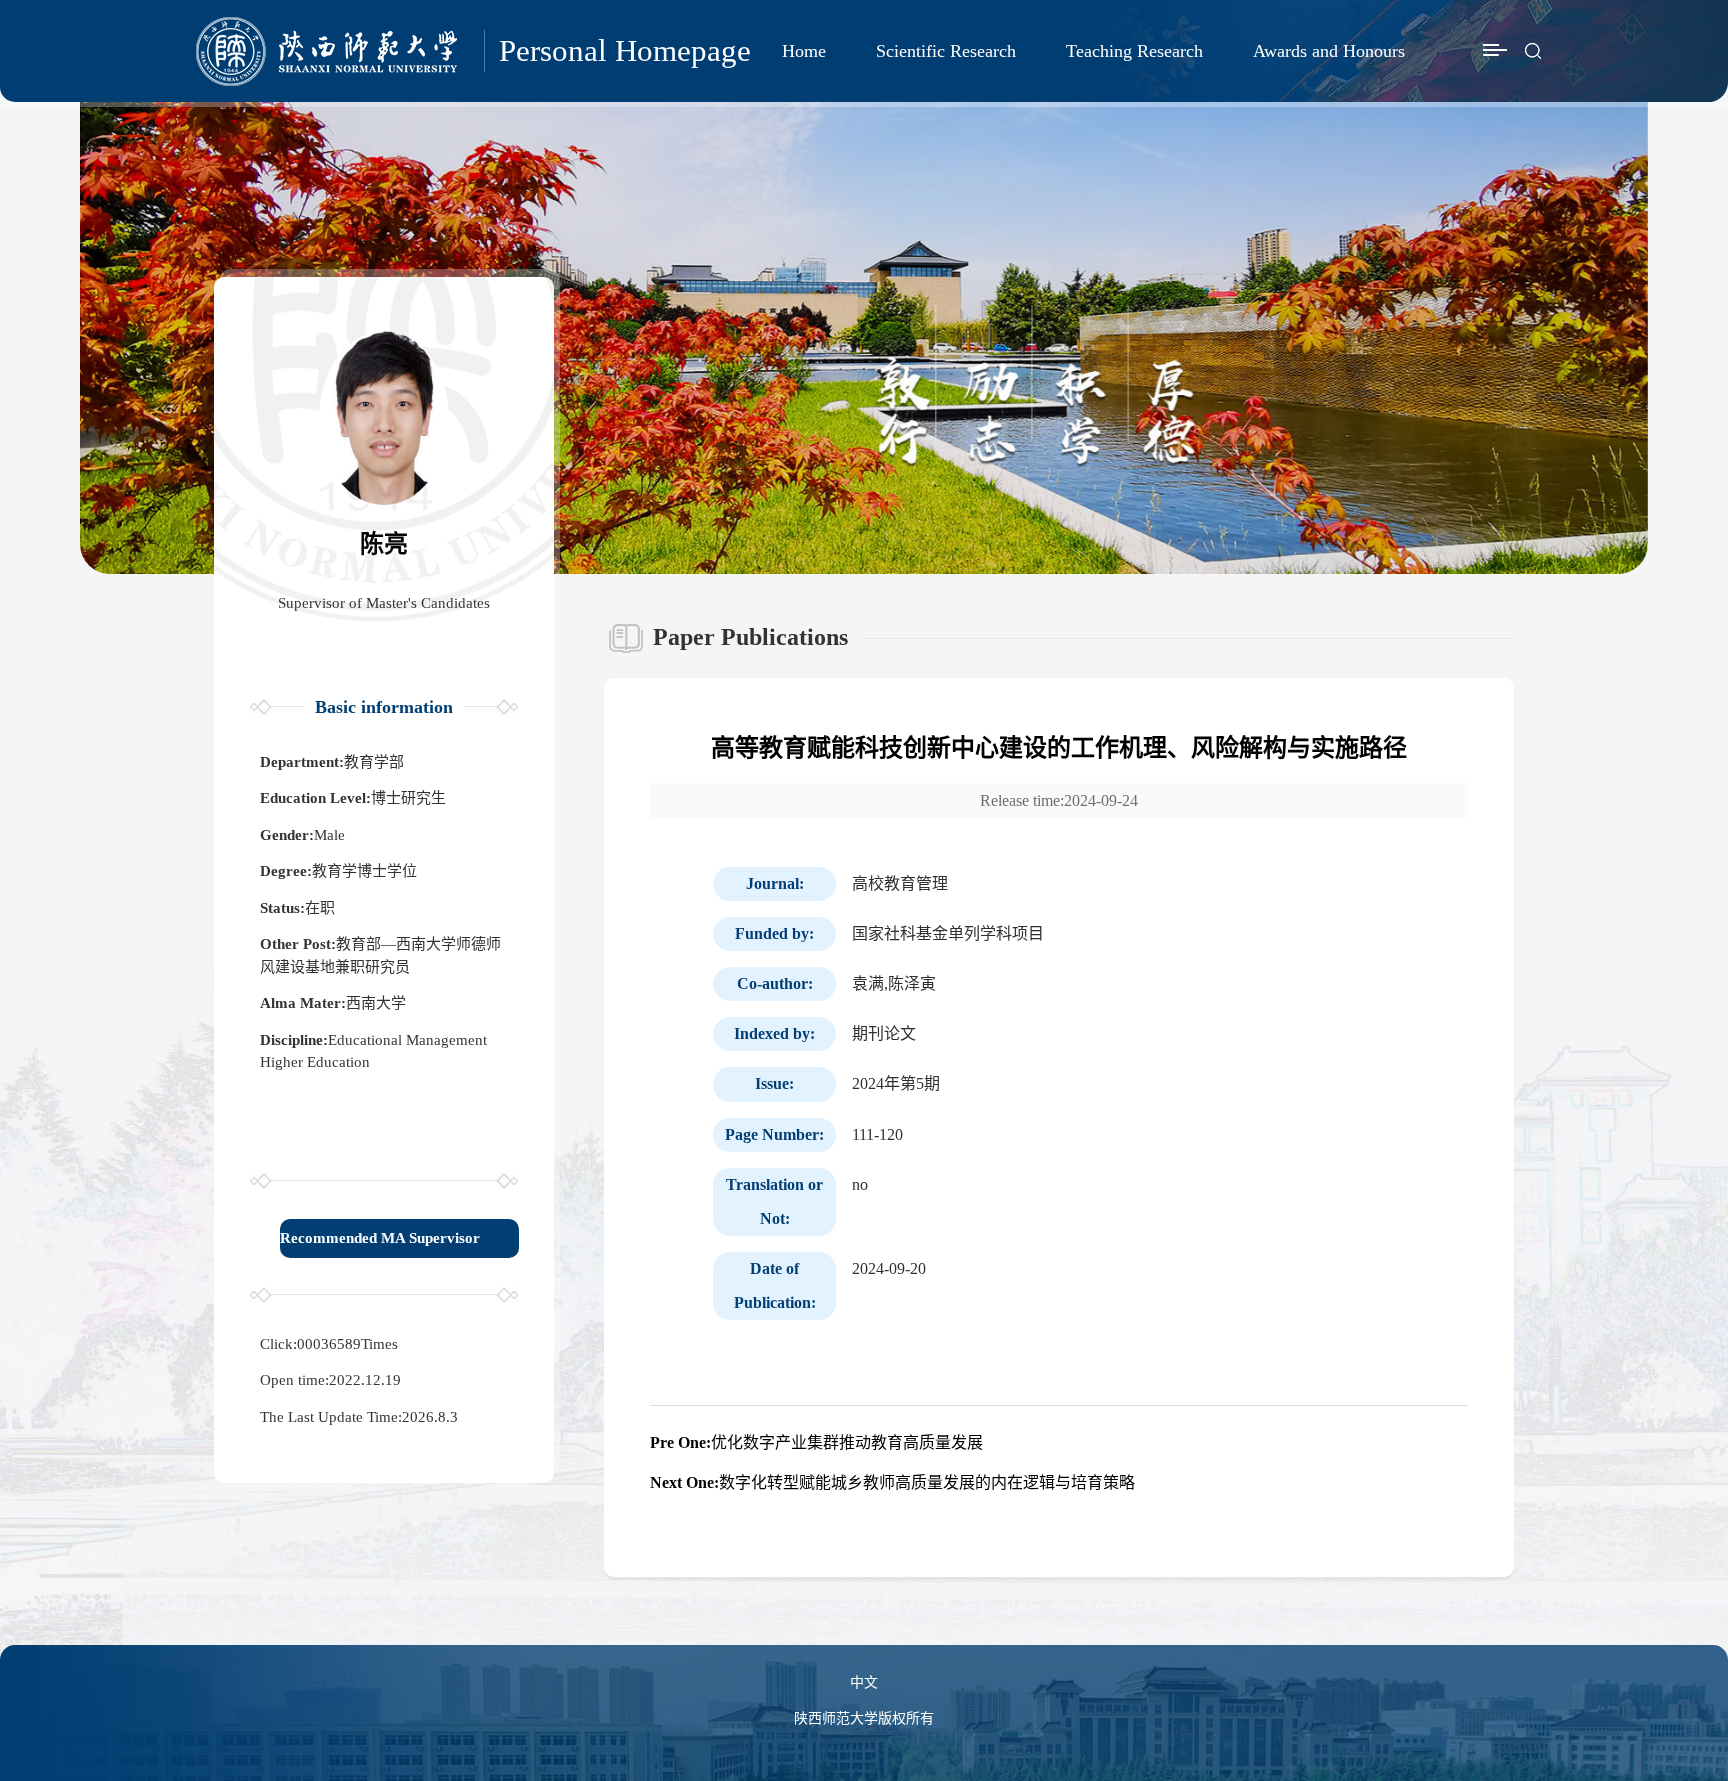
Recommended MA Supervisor (380, 1238)
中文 (864, 1682)
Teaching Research (1134, 51)
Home (804, 51)
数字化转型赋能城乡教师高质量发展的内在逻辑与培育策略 (892, 1482)
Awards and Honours (1329, 51)
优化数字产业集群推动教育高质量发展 (816, 1442)
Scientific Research (946, 51)
